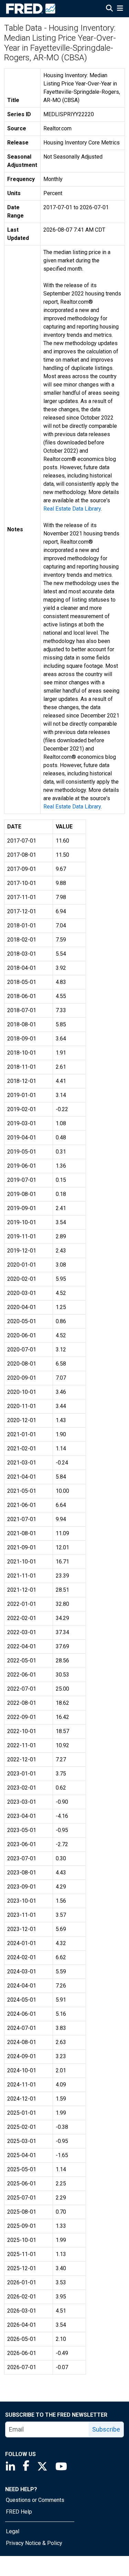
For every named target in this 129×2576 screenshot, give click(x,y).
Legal (13, 2531)
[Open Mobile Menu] (120, 9)
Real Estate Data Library (72, 509)
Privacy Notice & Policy (34, 2543)
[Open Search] (109, 9)
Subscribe (106, 2429)
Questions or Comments (35, 2500)
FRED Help (19, 2512)
